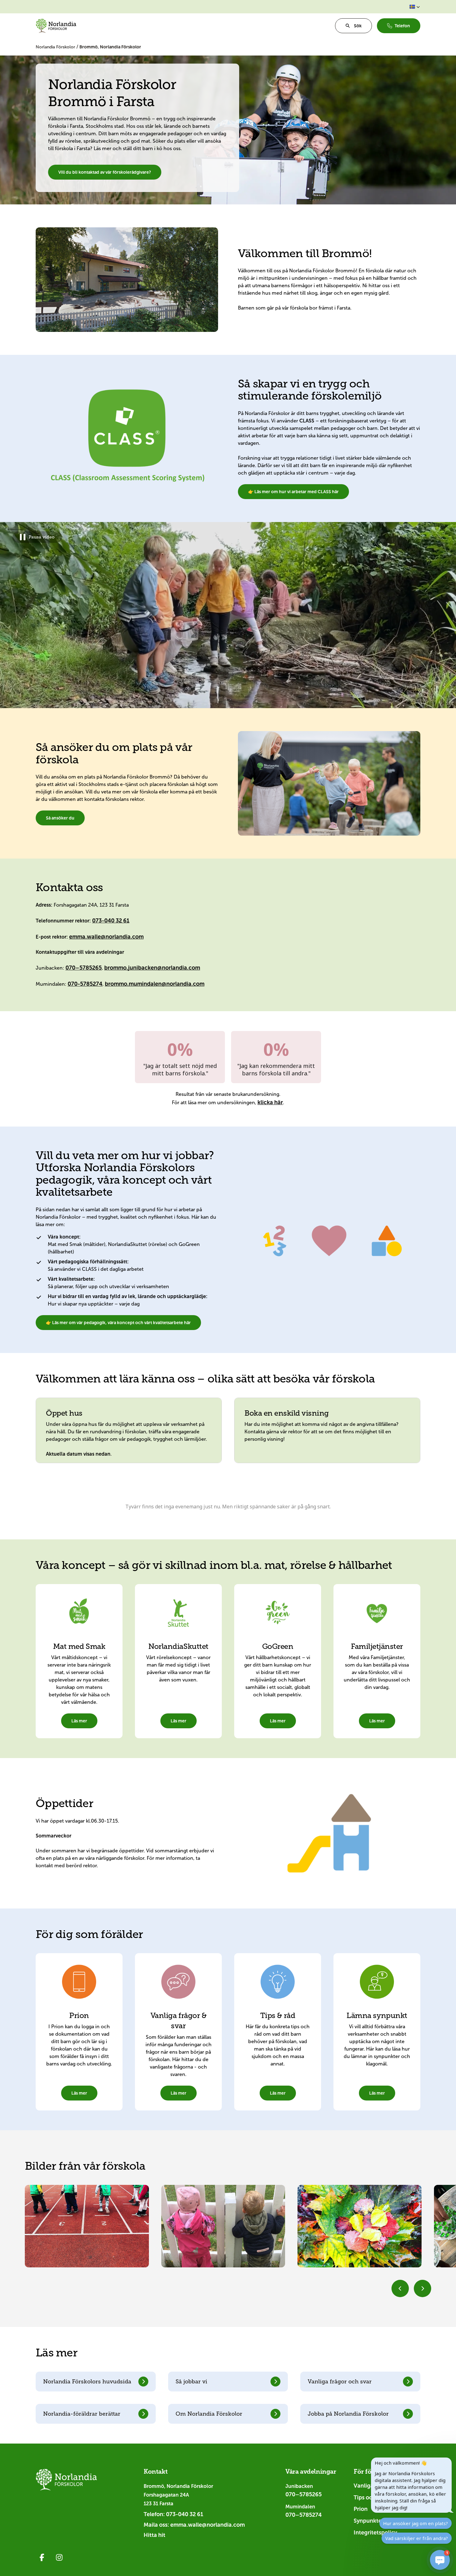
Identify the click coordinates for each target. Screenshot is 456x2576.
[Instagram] (59, 2557)
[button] (415, 7)
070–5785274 (304, 2515)
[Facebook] (42, 2557)
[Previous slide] (400, 2288)
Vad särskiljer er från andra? (417, 2538)
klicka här (270, 1102)
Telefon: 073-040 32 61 (173, 2514)
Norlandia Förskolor (56, 47)
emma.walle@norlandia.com (106, 937)
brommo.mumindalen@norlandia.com (155, 984)
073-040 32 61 (111, 921)
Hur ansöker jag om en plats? (416, 2523)
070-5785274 (85, 984)
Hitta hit (154, 2535)
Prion (361, 2509)
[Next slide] (422, 2288)
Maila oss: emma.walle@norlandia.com (194, 2525)
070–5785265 (84, 968)
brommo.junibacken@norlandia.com (152, 968)
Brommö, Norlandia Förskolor (110, 47)
